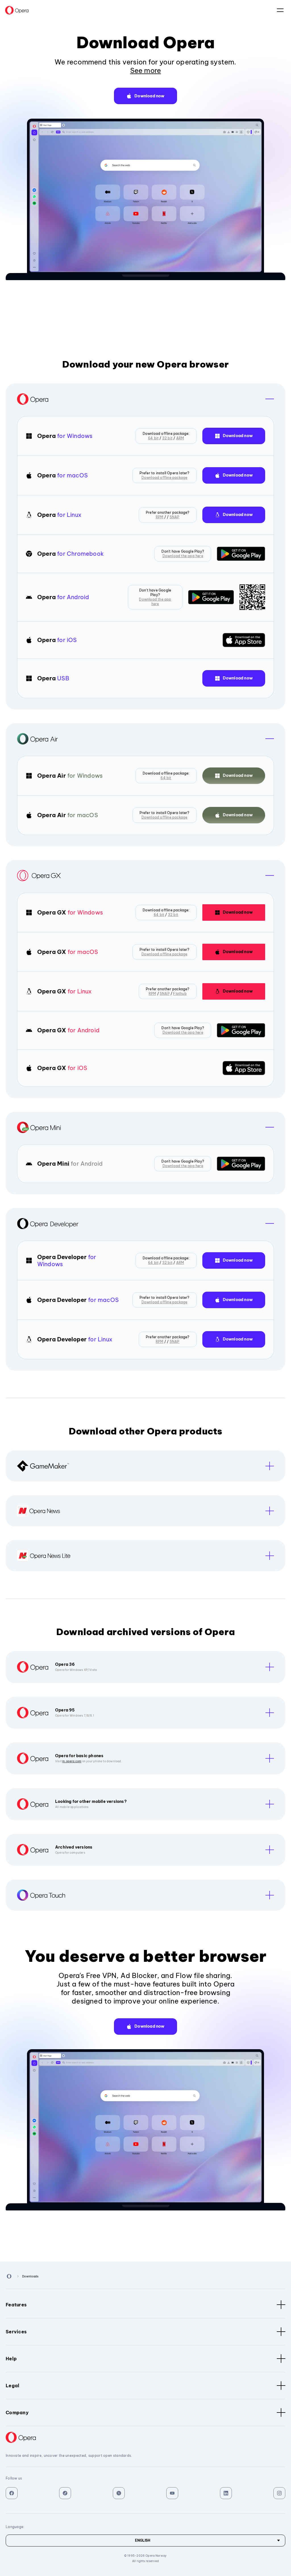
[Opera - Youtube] (172, 2493)
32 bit (167, 438)
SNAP (175, 517)
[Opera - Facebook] (12, 2493)
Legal (13, 2386)
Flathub (180, 994)
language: (280, 10)
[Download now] (241, 554)
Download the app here (183, 556)
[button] (145, 96)
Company (17, 2413)
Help (11, 2359)
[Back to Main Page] (17, 10)
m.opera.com (72, 1761)
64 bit (153, 438)
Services (16, 2332)
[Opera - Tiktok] (65, 2493)
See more (146, 70)
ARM (180, 438)
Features (16, 2305)
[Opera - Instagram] (279, 2493)
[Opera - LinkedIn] (226, 2493)
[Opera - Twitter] (119, 2493)
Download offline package (165, 478)
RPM (160, 517)
